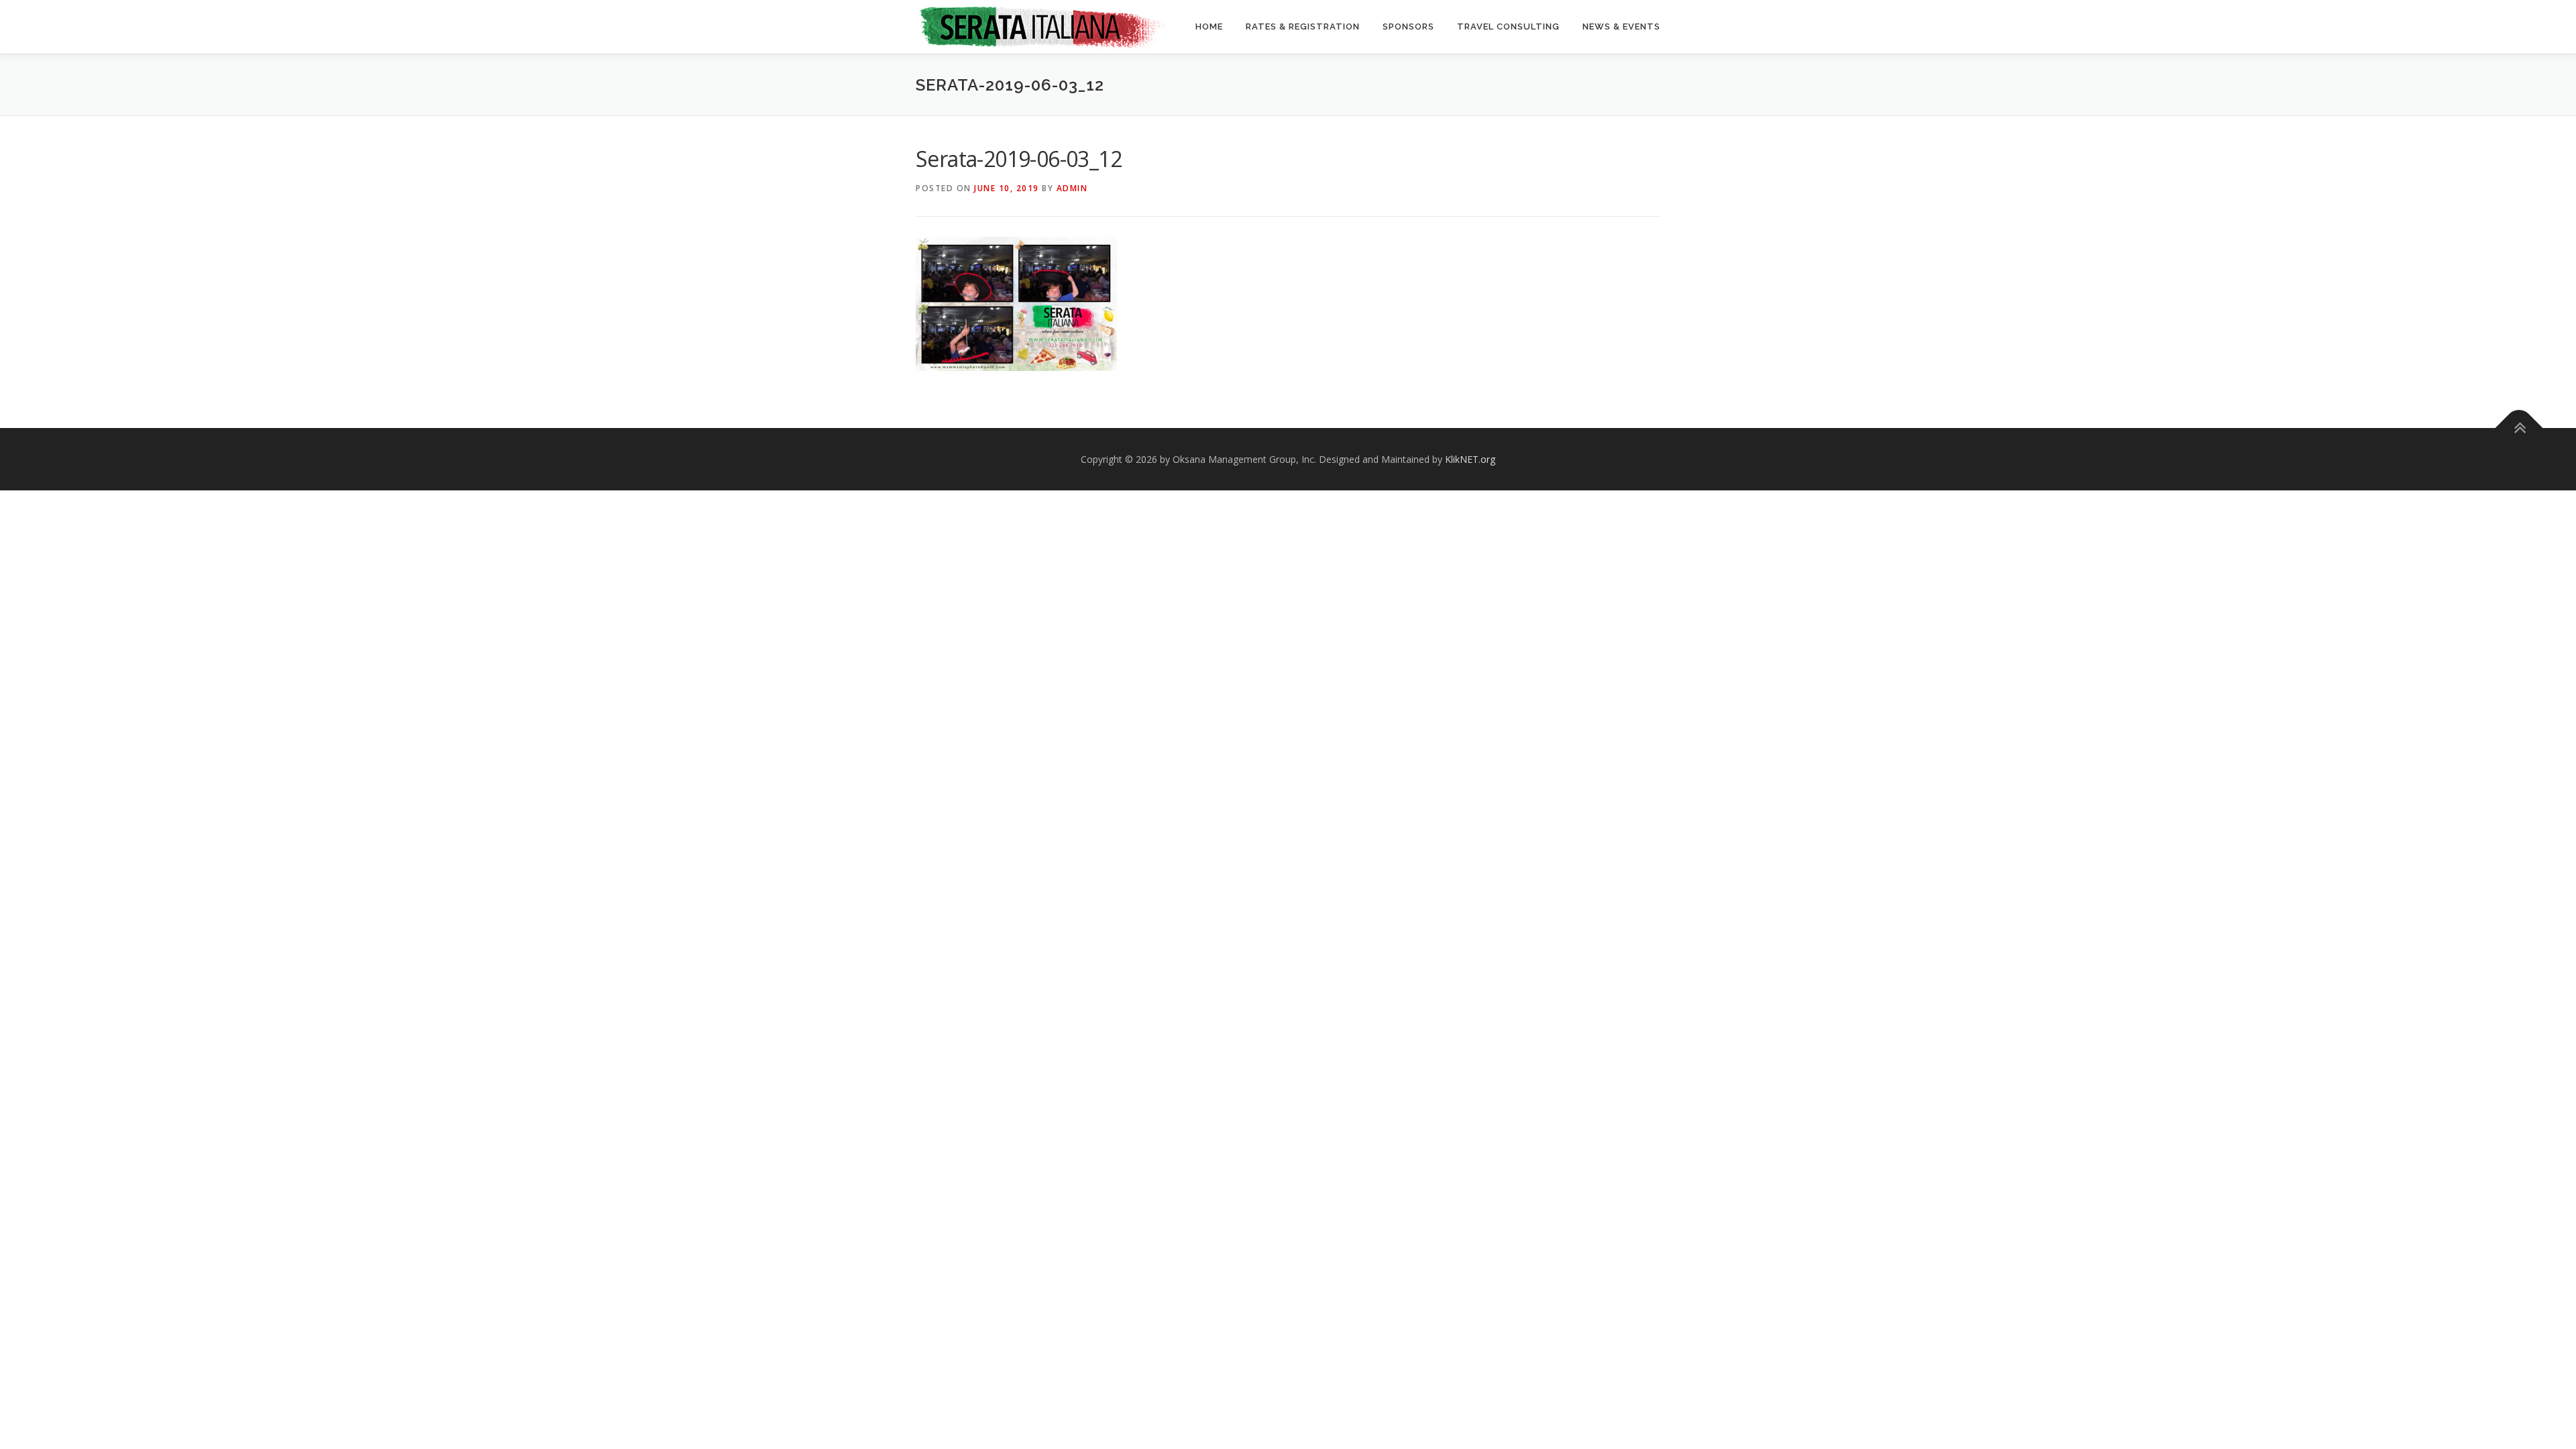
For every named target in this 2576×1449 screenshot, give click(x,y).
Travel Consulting (1508, 26)
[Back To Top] (2519, 428)
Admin (1072, 188)
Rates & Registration (1303, 26)
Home (1209, 26)
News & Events (1621, 26)
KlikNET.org (1470, 459)
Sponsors (1408, 26)
